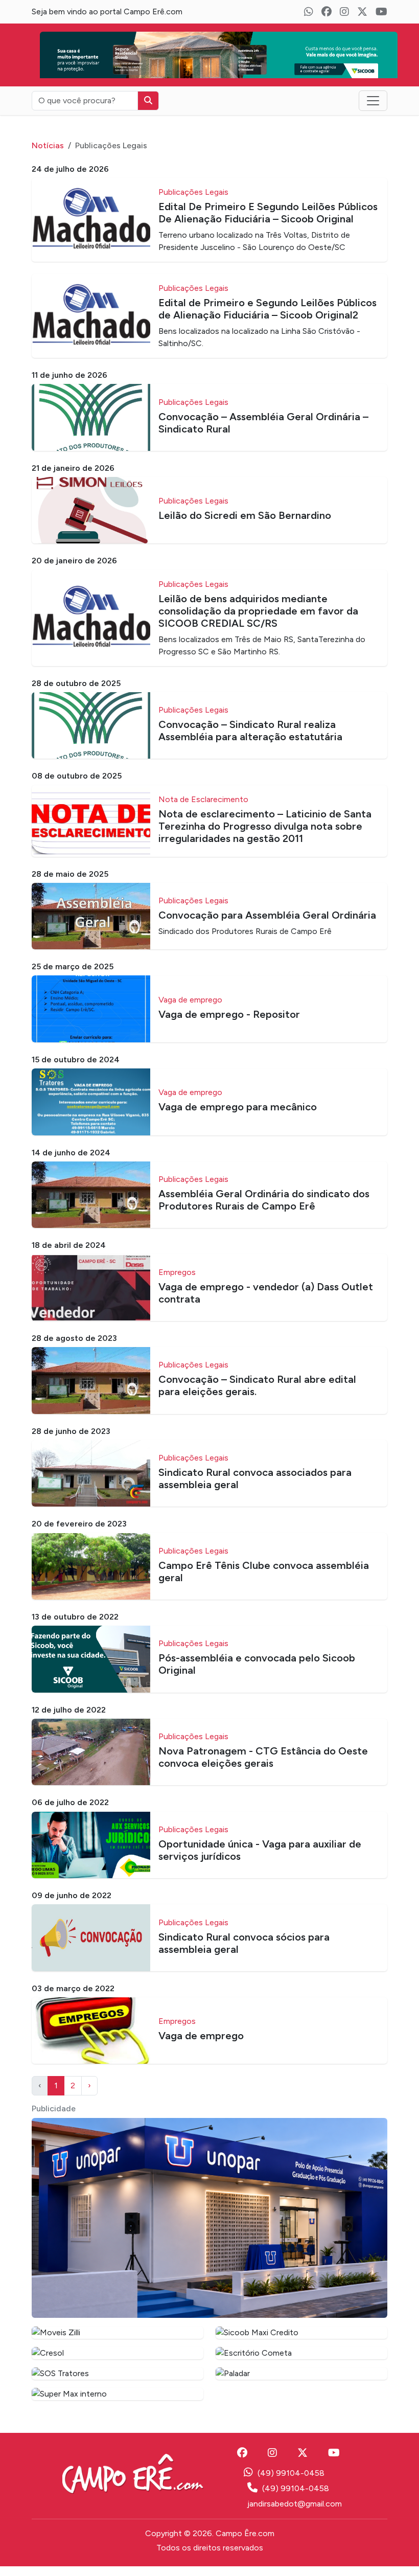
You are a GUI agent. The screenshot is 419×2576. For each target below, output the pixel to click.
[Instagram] (344, 12)
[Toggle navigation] (373, 110)
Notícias (48, 155)
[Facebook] (327, 12)
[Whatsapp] (309, 12)
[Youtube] (381, 12)
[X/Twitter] (362, 12)
